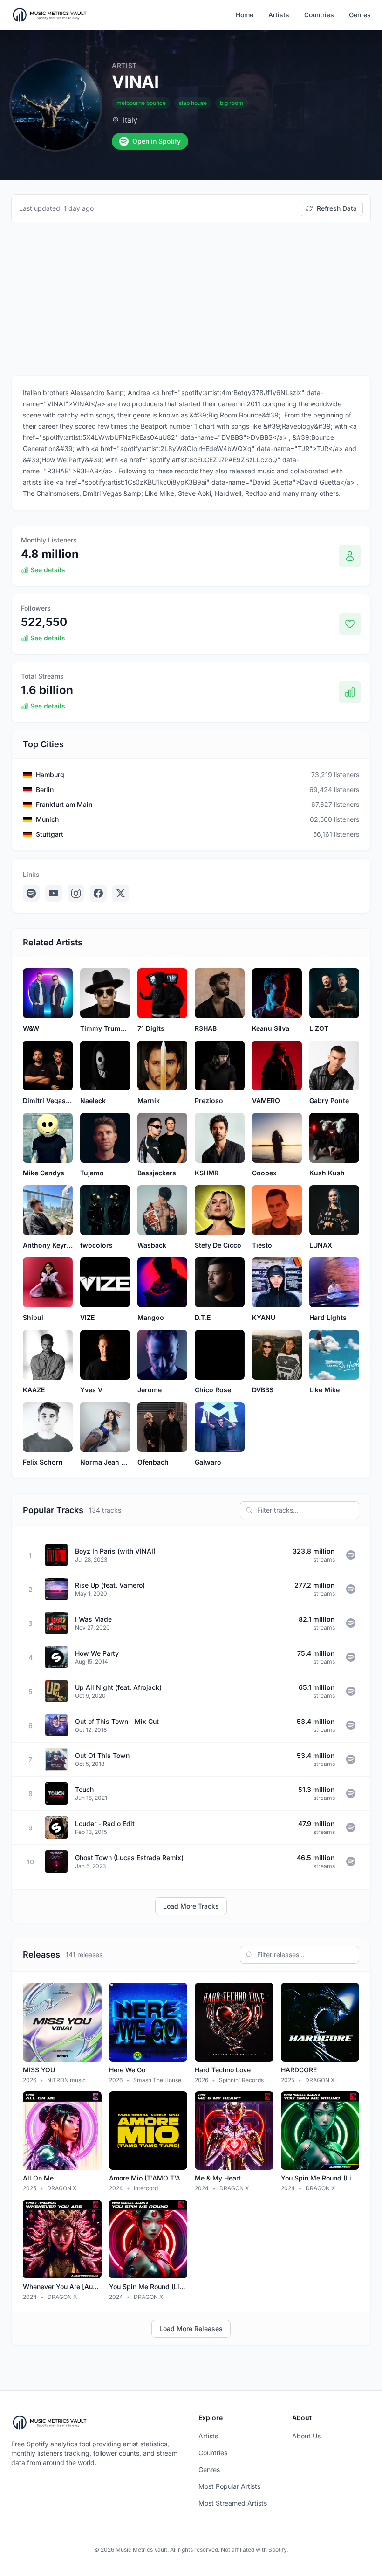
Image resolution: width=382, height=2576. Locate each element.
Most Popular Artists (229, 2486)
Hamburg (50, 774)
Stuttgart (50, 834)
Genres (360, 15)
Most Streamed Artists (233, 2503)
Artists (279, 15)
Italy (130, 120)
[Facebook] (98, 893)
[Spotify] (31, 893)
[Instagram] (76, 893)
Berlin (45, 789)
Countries (319, 15)
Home (245, 15)
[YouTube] (54, 893)
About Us (306, 2436)
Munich (47, 819)
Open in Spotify (157, 141)
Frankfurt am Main (64, 804)
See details (48, 570)
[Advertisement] (191, 299)
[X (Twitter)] (121, 893)
